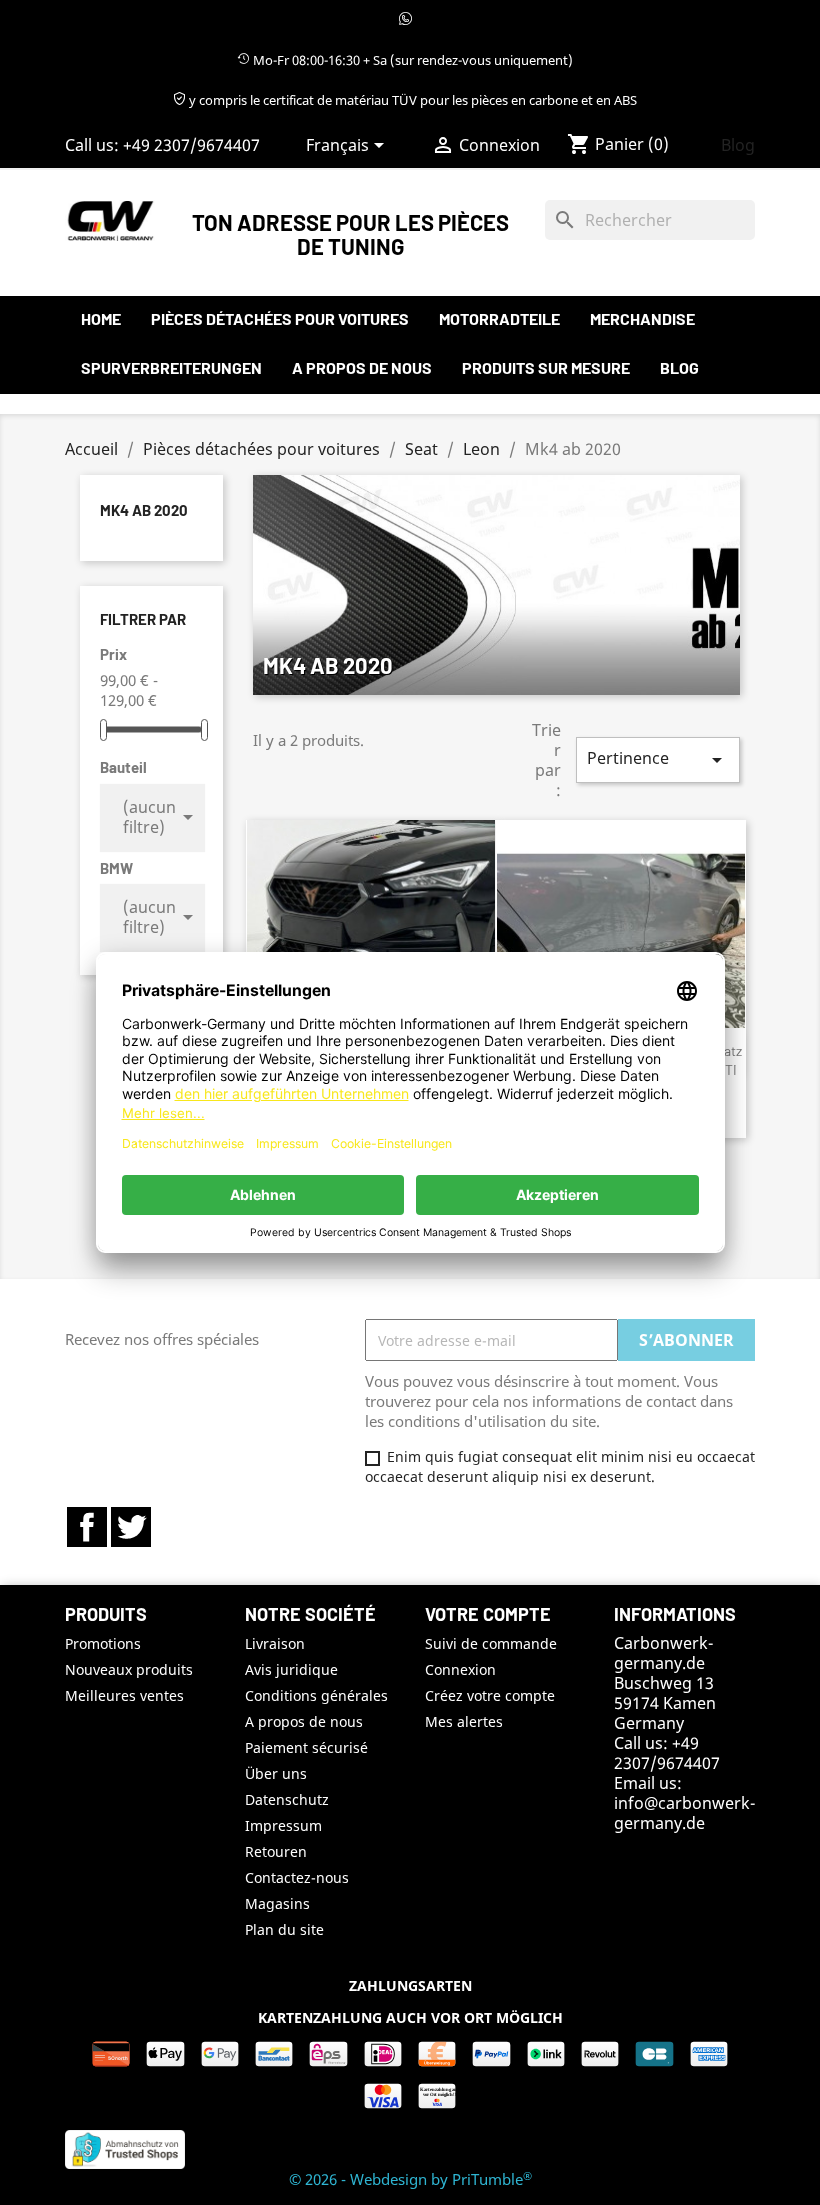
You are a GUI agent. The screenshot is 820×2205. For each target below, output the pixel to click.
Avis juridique (291, 1669)
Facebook (87, 1527)
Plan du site (284, 1929)
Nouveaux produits (129, 1669)
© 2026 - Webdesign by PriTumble (410, 2179)
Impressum (283, 1825)
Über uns (276, 1773)
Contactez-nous (297, 1877)
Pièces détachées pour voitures (280, 318)
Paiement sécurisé (306, 1747)
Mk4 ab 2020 (144, 510)
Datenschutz (287, 1799)
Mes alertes (464, 1721)
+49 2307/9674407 (191, 145)
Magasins (277, 1903)
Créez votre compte (490, 1695)
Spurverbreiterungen (171, 367)
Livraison (275, 1643)
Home (101, 318)
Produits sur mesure (546, 367)
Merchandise (642, 318)
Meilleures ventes (124, 1695)
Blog (738, 145)
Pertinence (658, 759)
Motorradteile (499, 318)
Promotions (103, 1643)
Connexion (460, 1669)
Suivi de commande (491, 1643)
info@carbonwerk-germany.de (684, 1813)
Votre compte (488, 1614)
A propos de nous (362, 367)
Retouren (276, 1851)
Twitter (131, 1527)
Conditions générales (316, 1695)
